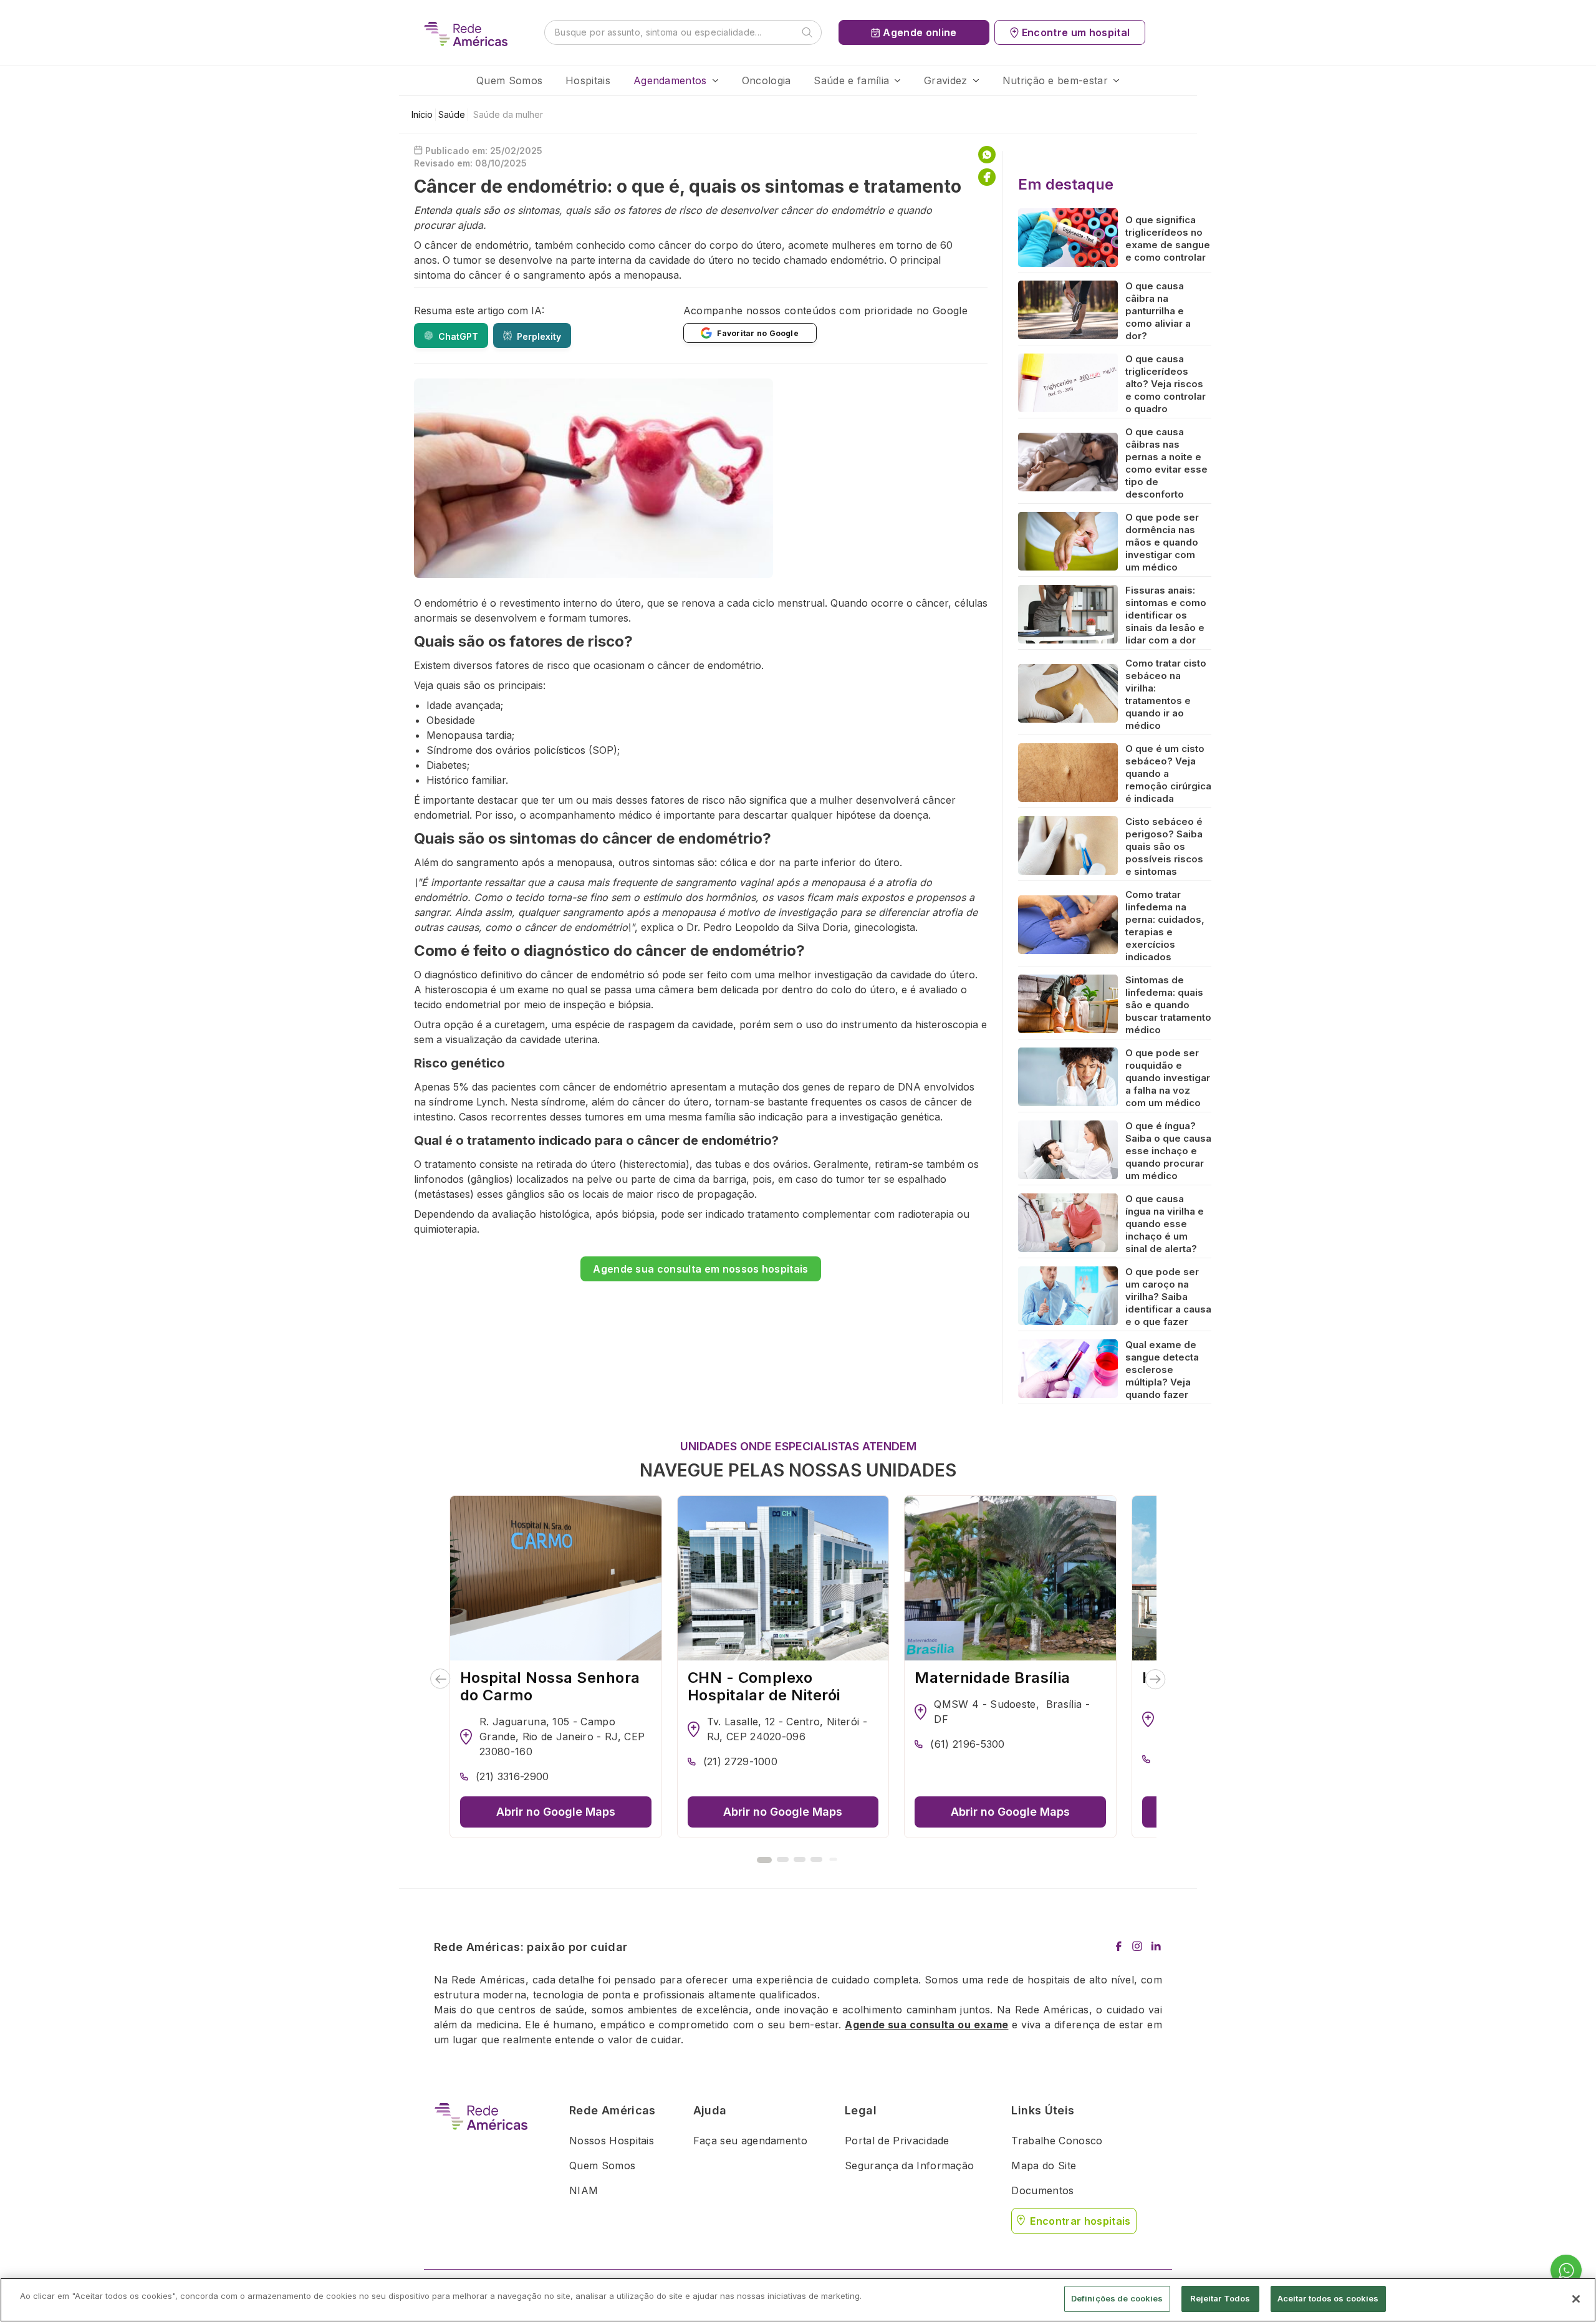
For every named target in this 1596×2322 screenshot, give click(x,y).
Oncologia (767, 80)
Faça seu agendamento (750, 2141)
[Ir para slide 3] (800, 1859)
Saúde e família (851, 80)
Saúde (452, 114)
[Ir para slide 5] (833, 1859)
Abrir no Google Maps (556, 1812)
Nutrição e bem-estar (1055, 80)
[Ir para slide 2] (783, 1859)
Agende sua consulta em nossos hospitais (700, 1269)
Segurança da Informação (909, 2165)
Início (422, 114)
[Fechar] (1576, 2299)
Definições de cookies (1117, 2298)
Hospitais (588, 80)
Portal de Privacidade (897, 2141)
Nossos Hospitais (612, 2141)
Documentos (1042, 2190)
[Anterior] (440, 1679)
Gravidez (946, 80)
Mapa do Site (1044, 2165)
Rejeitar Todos (1220, 2298)
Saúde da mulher (508, 114)
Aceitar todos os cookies (1328, 2298)
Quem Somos (509, 80)
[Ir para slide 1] (764, 1860)
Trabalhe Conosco (1057, 2141)
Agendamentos (670, 80)
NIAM (584, 2190)
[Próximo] (1156, 1679)
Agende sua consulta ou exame (926, 2025)
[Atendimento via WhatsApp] (1566, 2271)
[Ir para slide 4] (816, 1859)
